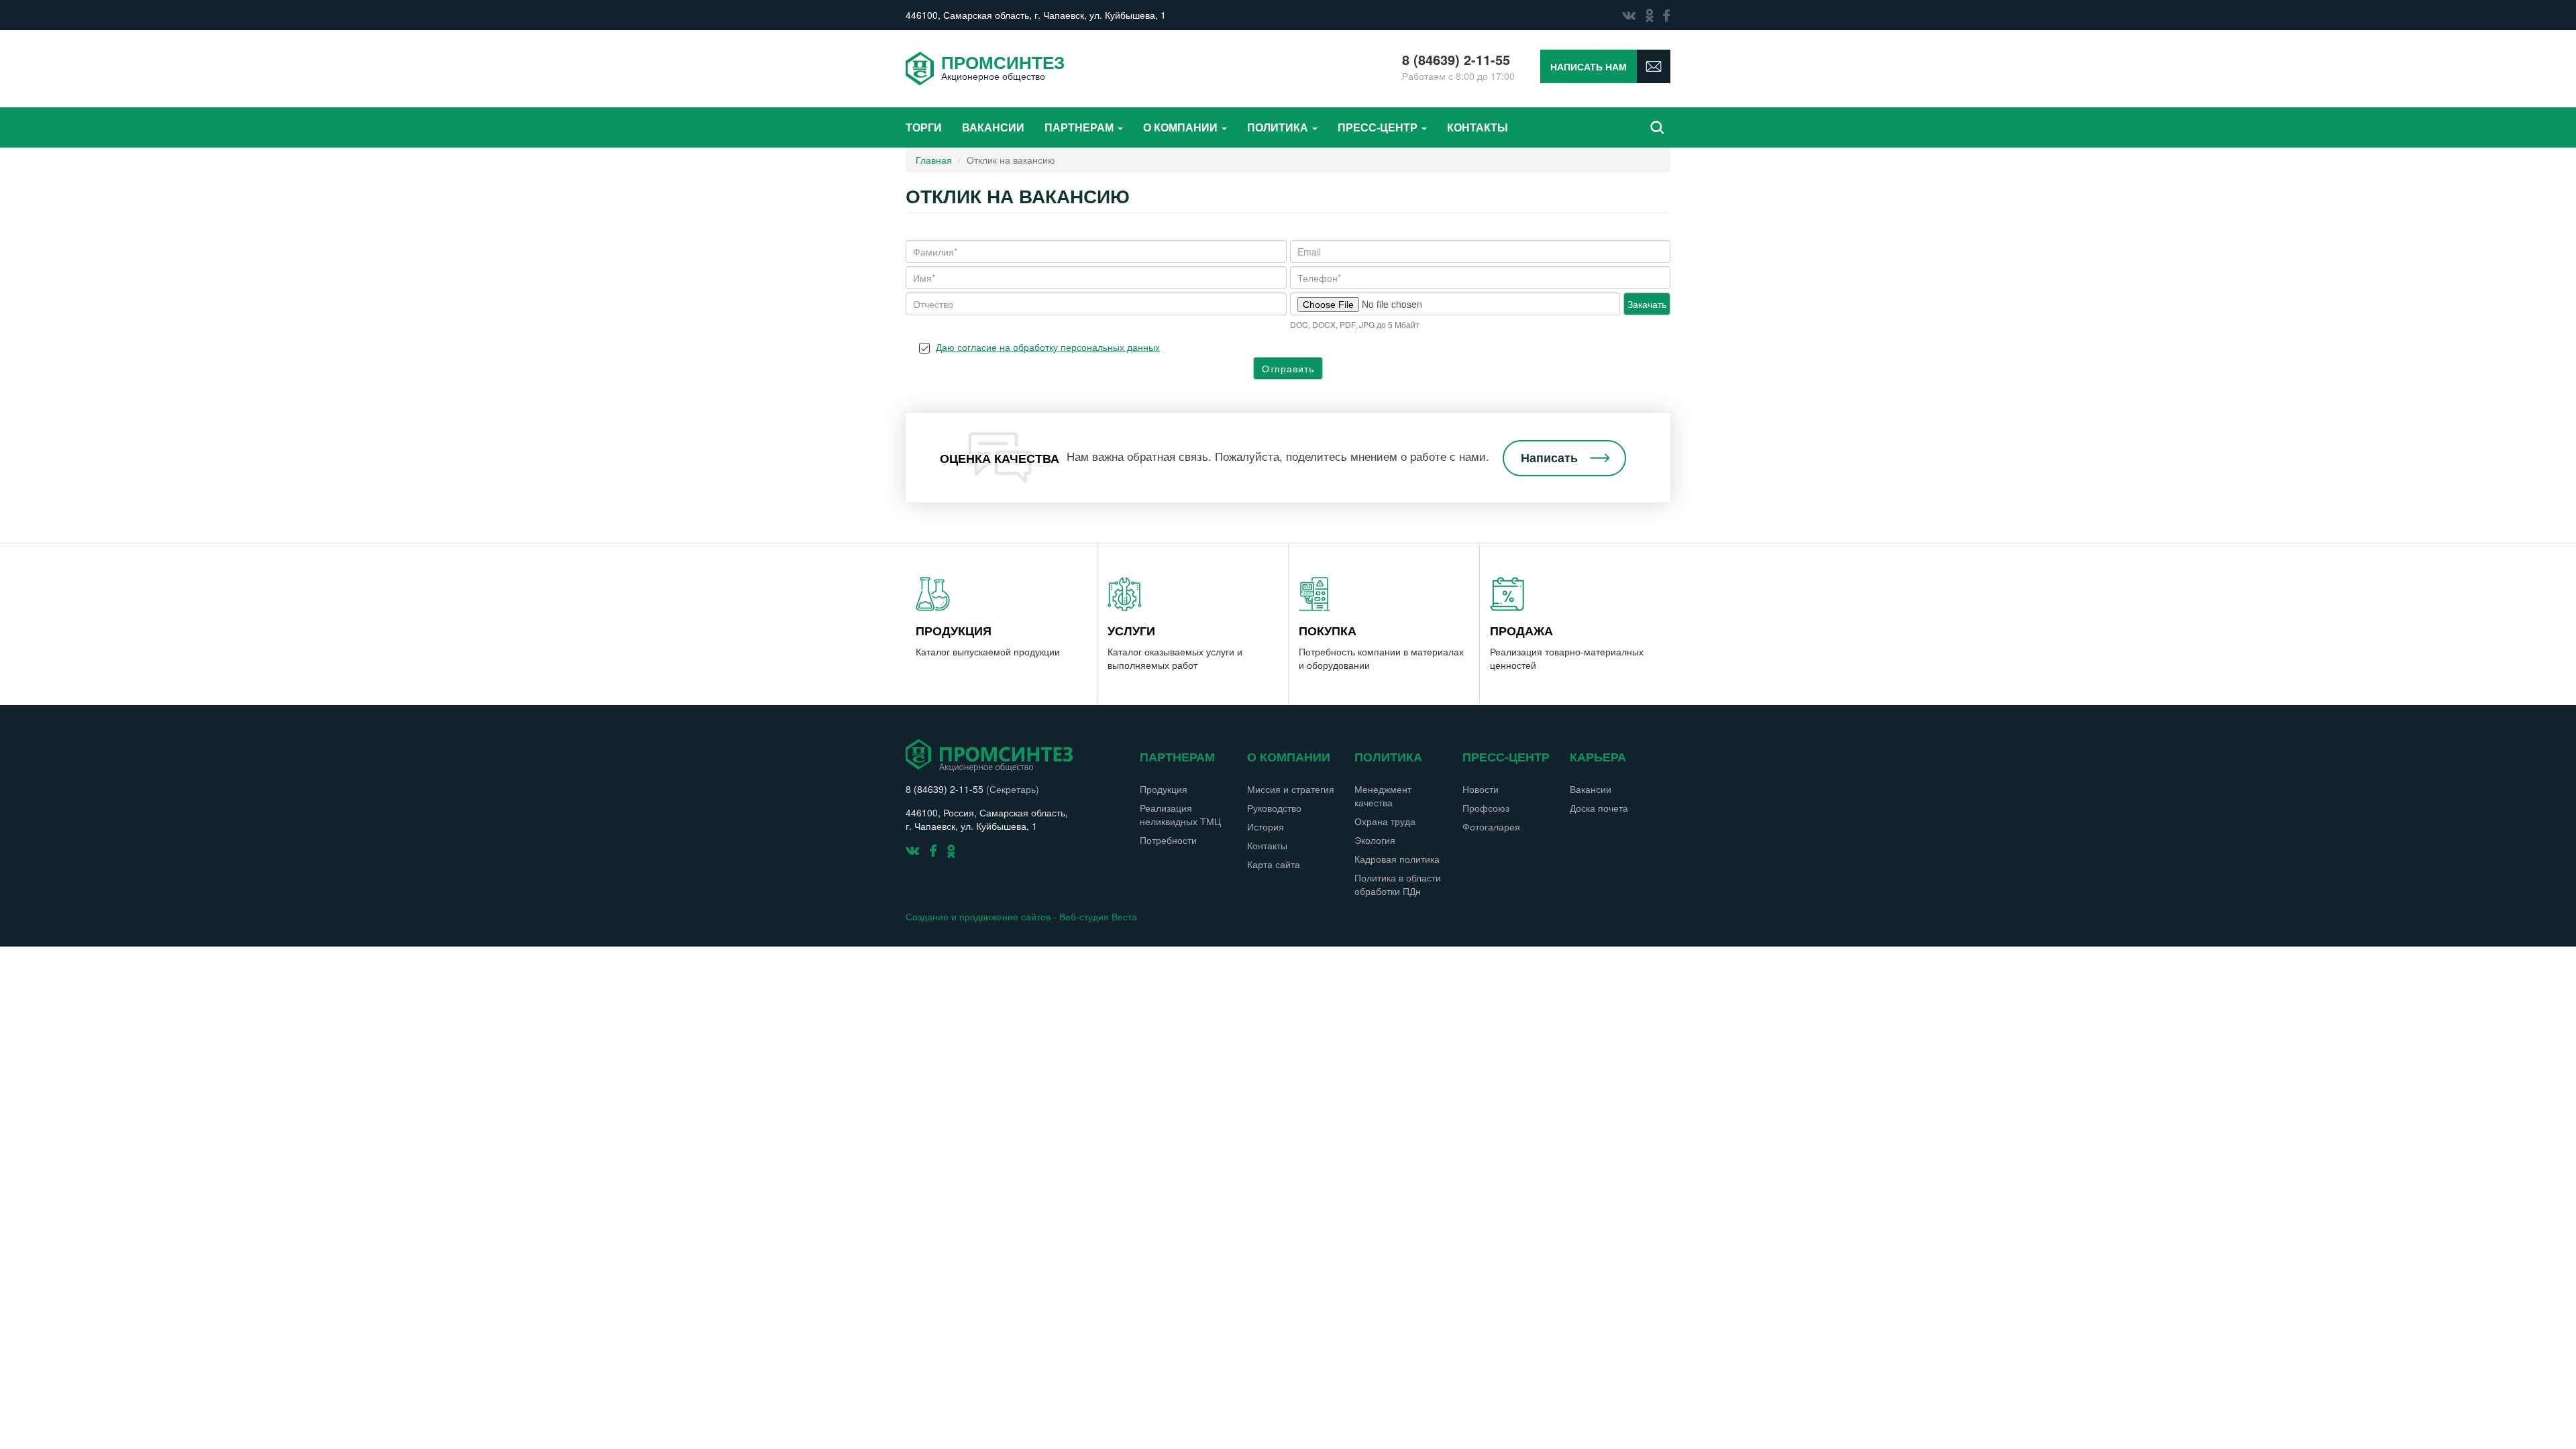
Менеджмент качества (1383, 796)
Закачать (1647, 304)
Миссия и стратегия (1291, 789)
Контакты (1478, 127)
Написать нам (1589, 66)
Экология (1375, 840)
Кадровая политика (1397, 859)
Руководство (1274, 808)
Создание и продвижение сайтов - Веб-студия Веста (1021, 916)
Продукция (1164, 789)
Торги (924, 127)
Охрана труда (1385, 821)
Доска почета (1599, 808)
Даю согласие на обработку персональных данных (1048, 347)
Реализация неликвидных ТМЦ (1180, 814)
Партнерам (1080, 127)
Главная (934, 160)
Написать (1549, 458)
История (1266, 826)
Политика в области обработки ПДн (1398, 884)
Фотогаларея (1491, 826)
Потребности (1168, 840)
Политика (1279, 127)
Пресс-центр (1379, 127)
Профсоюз (1486, 808)
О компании (1182, 127)
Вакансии (993, 127)
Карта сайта (1274, 864)
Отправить (1288, 368)
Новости (1481, 789)
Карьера (1598, 757)
